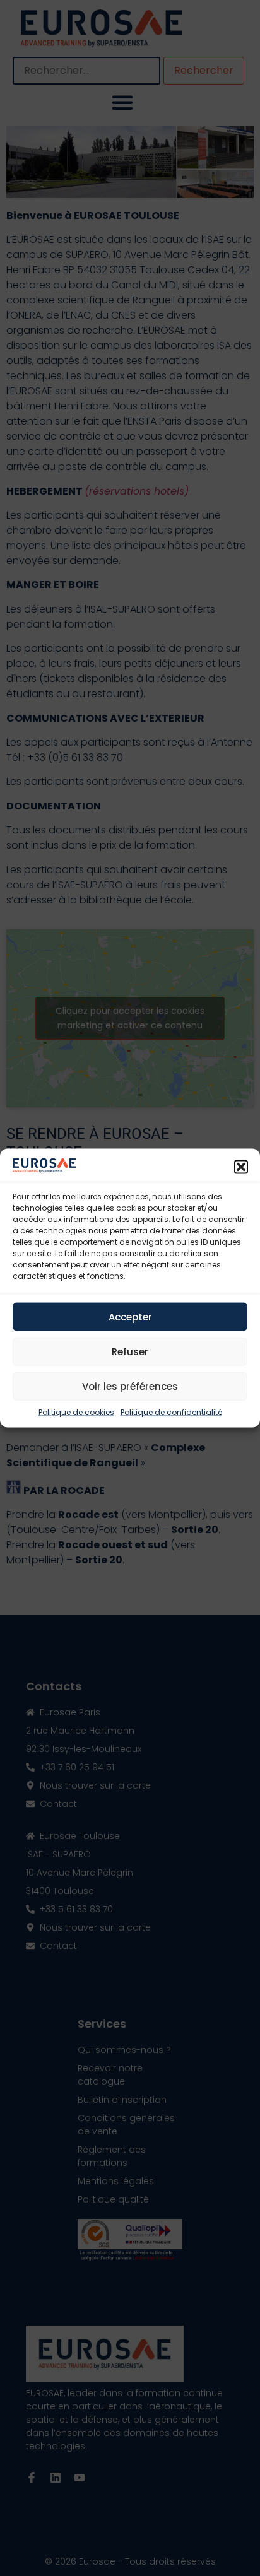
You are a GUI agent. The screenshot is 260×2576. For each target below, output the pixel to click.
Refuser (130, 1351)
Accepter (130, 1316)
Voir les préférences (130, 1386)
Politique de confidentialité (171, 1412)
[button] (241, 1167)
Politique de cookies (76, 1412)
